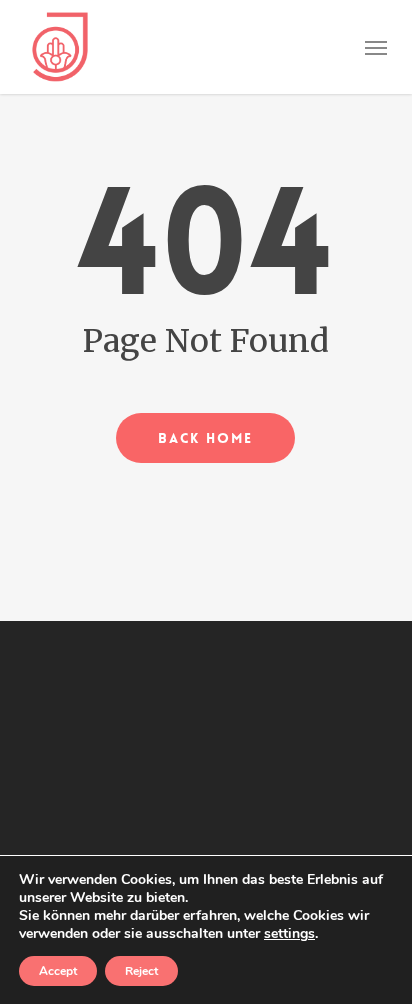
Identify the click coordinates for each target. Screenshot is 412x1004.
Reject (141, 971)
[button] (376, 47)
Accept (58, 971)
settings (289, 934)
